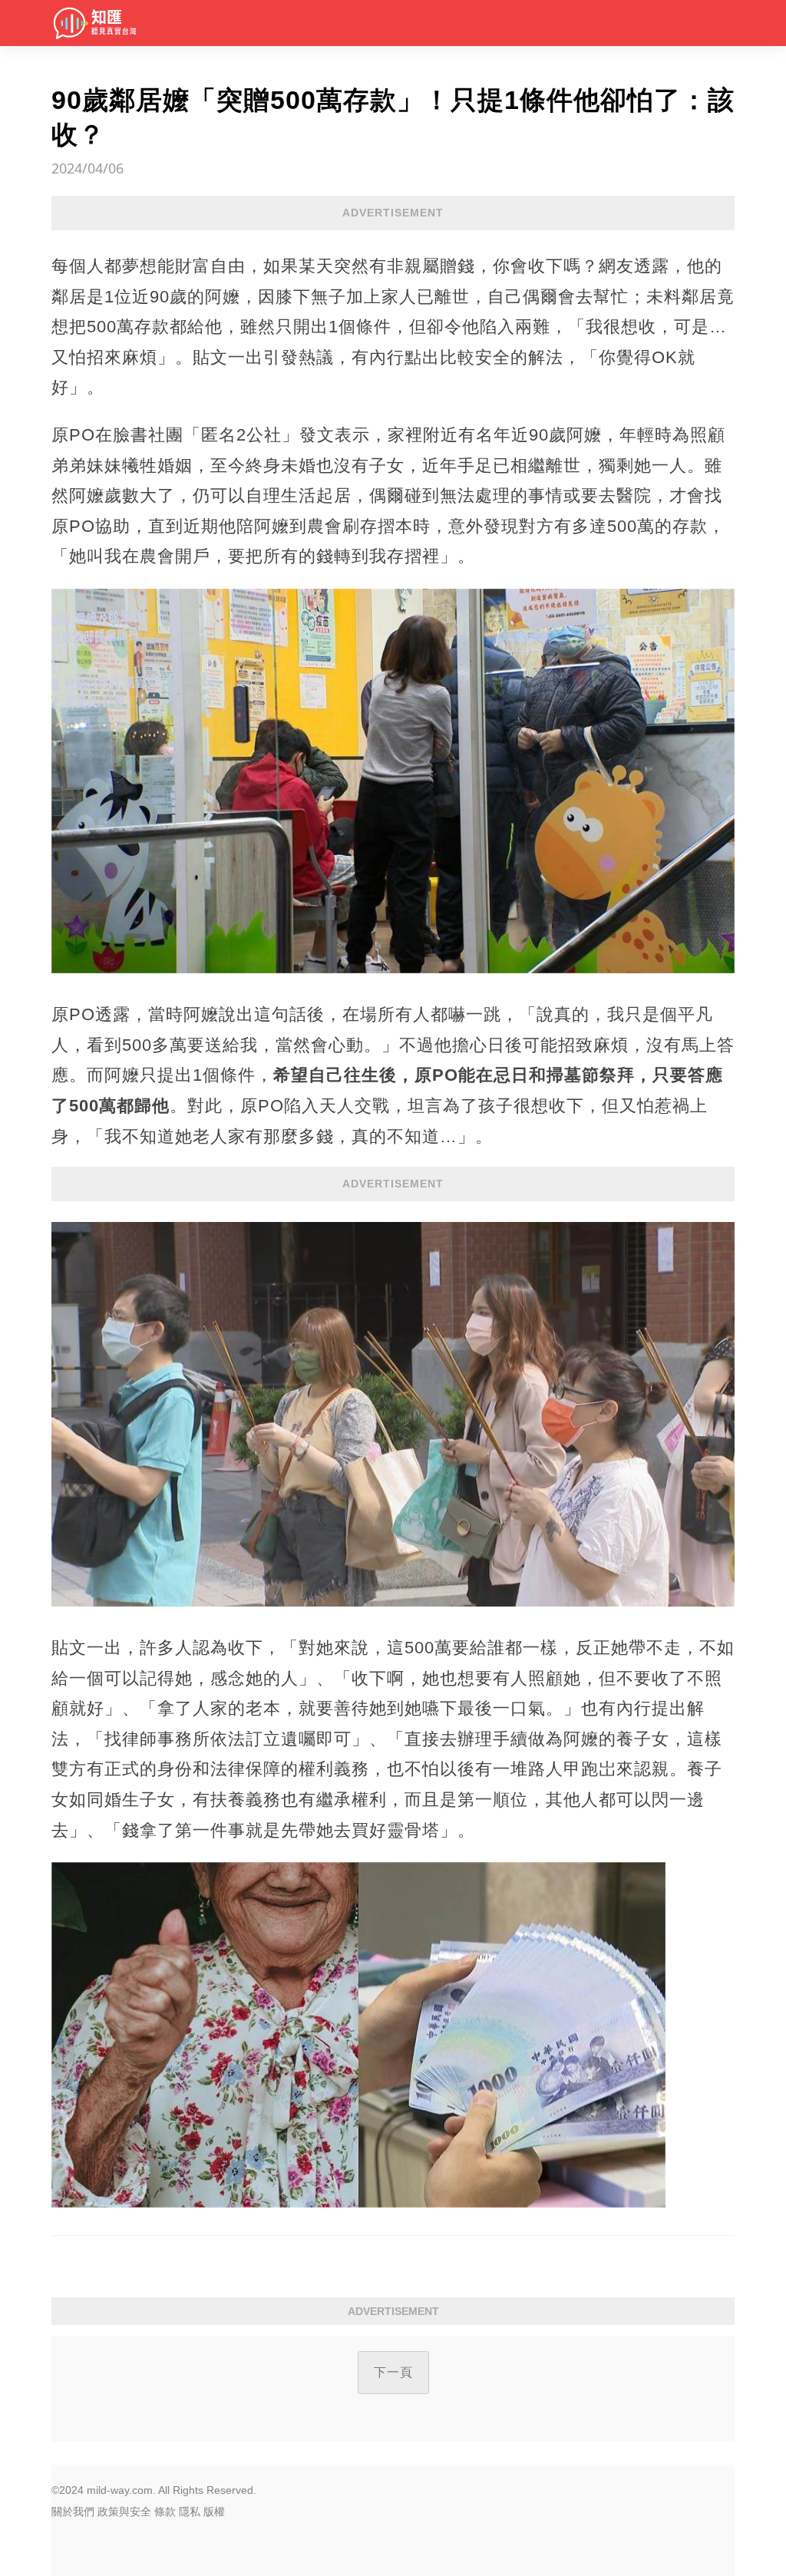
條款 (165, 2512)
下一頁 (393, 2372)
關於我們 (73, 2512)
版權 (214, 2512)
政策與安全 (124, 2512)
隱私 (190, 2512)
